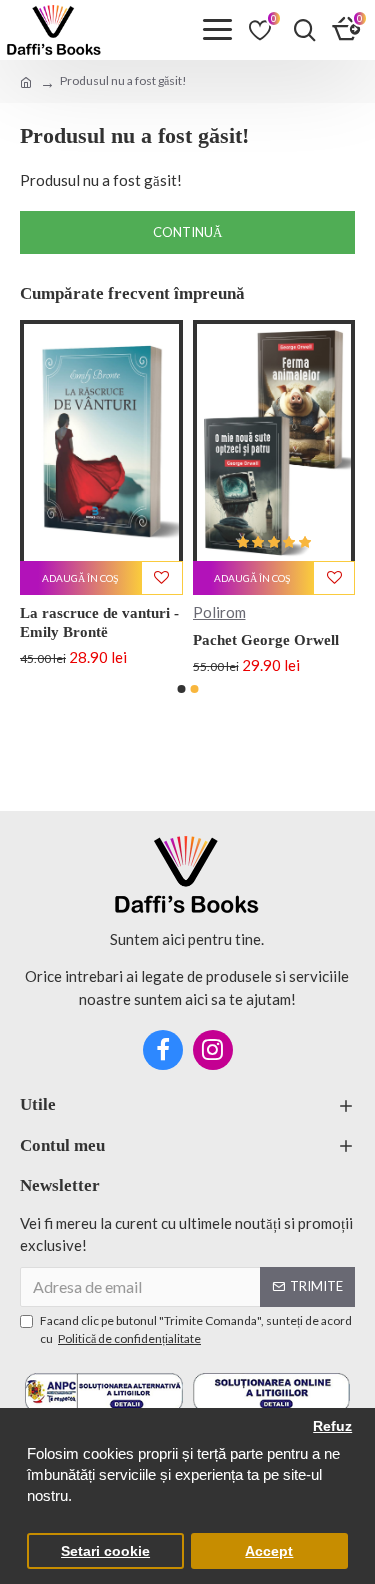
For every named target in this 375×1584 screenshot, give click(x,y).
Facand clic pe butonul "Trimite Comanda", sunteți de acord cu (196, 1329)
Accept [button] (269, 1551)
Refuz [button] (332, 1426)
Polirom (253, 612)
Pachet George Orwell (300, 640)
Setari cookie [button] (105, 1551)
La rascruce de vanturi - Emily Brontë (134, 623)
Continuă (187, 232)
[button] (181, 689)
